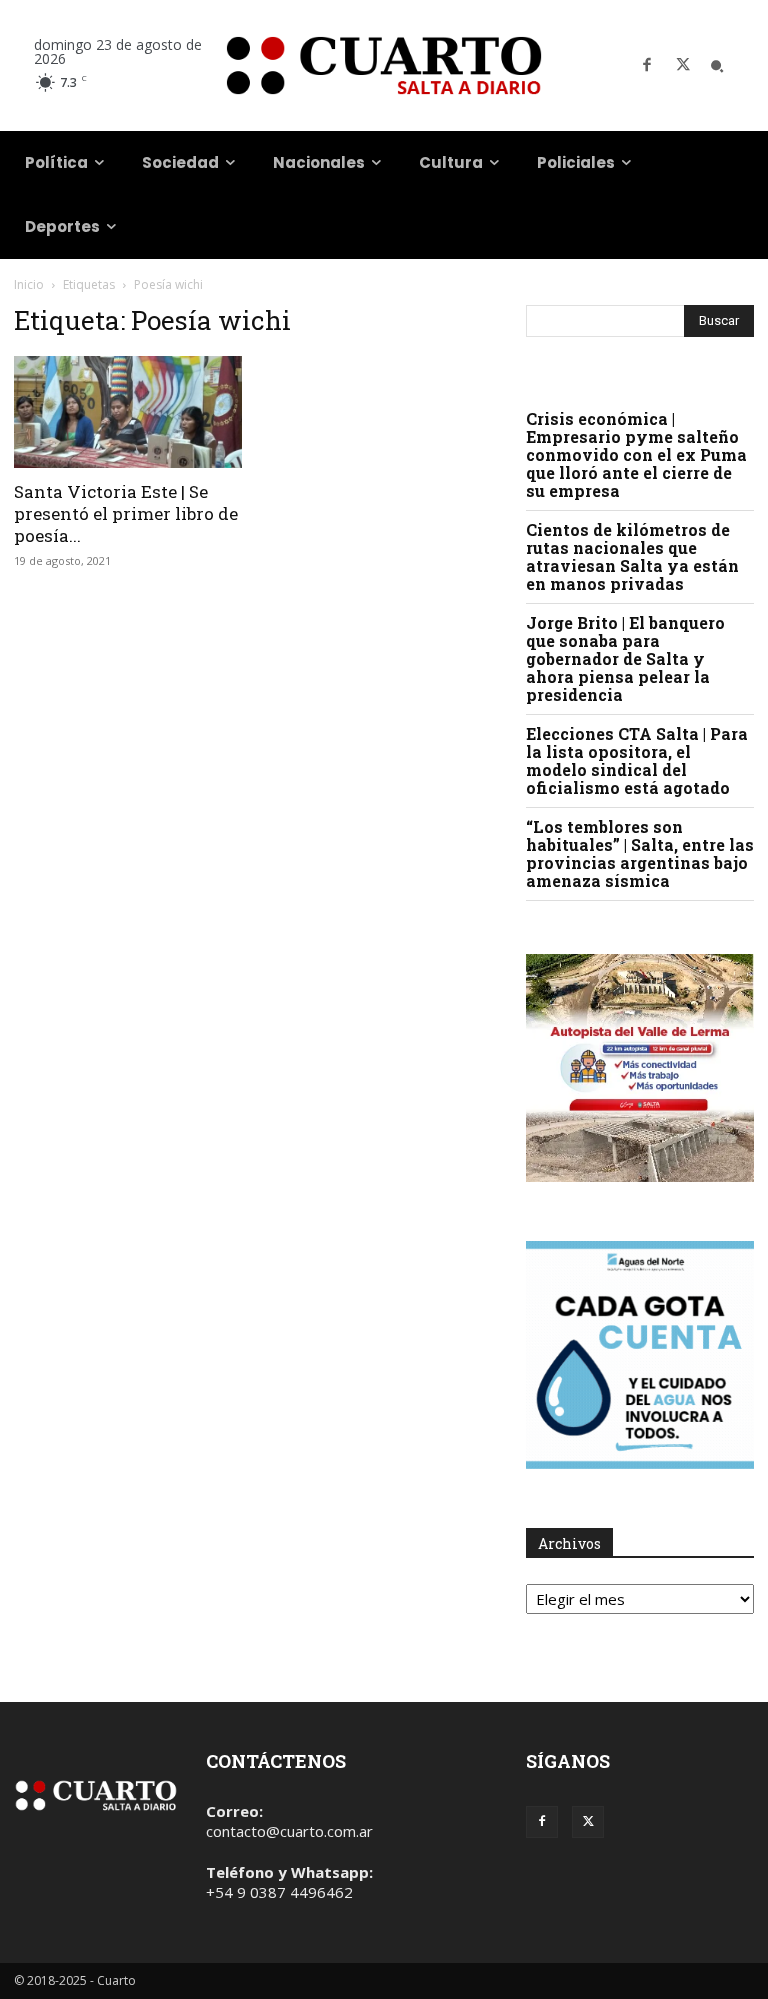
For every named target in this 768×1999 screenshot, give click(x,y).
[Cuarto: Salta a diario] (384, 65)
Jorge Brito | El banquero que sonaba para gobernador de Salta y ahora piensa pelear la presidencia (625, 658)
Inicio (29, 284)
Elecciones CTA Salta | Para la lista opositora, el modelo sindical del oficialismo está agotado (637, 760)
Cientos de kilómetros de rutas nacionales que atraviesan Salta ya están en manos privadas (632, 556)
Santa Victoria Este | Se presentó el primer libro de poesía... (126, 513)
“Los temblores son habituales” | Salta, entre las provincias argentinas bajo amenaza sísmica (640, 853)
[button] (717, 66)
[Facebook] (647, 66)
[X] (683, 66)
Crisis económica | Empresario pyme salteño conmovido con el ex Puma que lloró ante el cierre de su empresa (636, 454)
